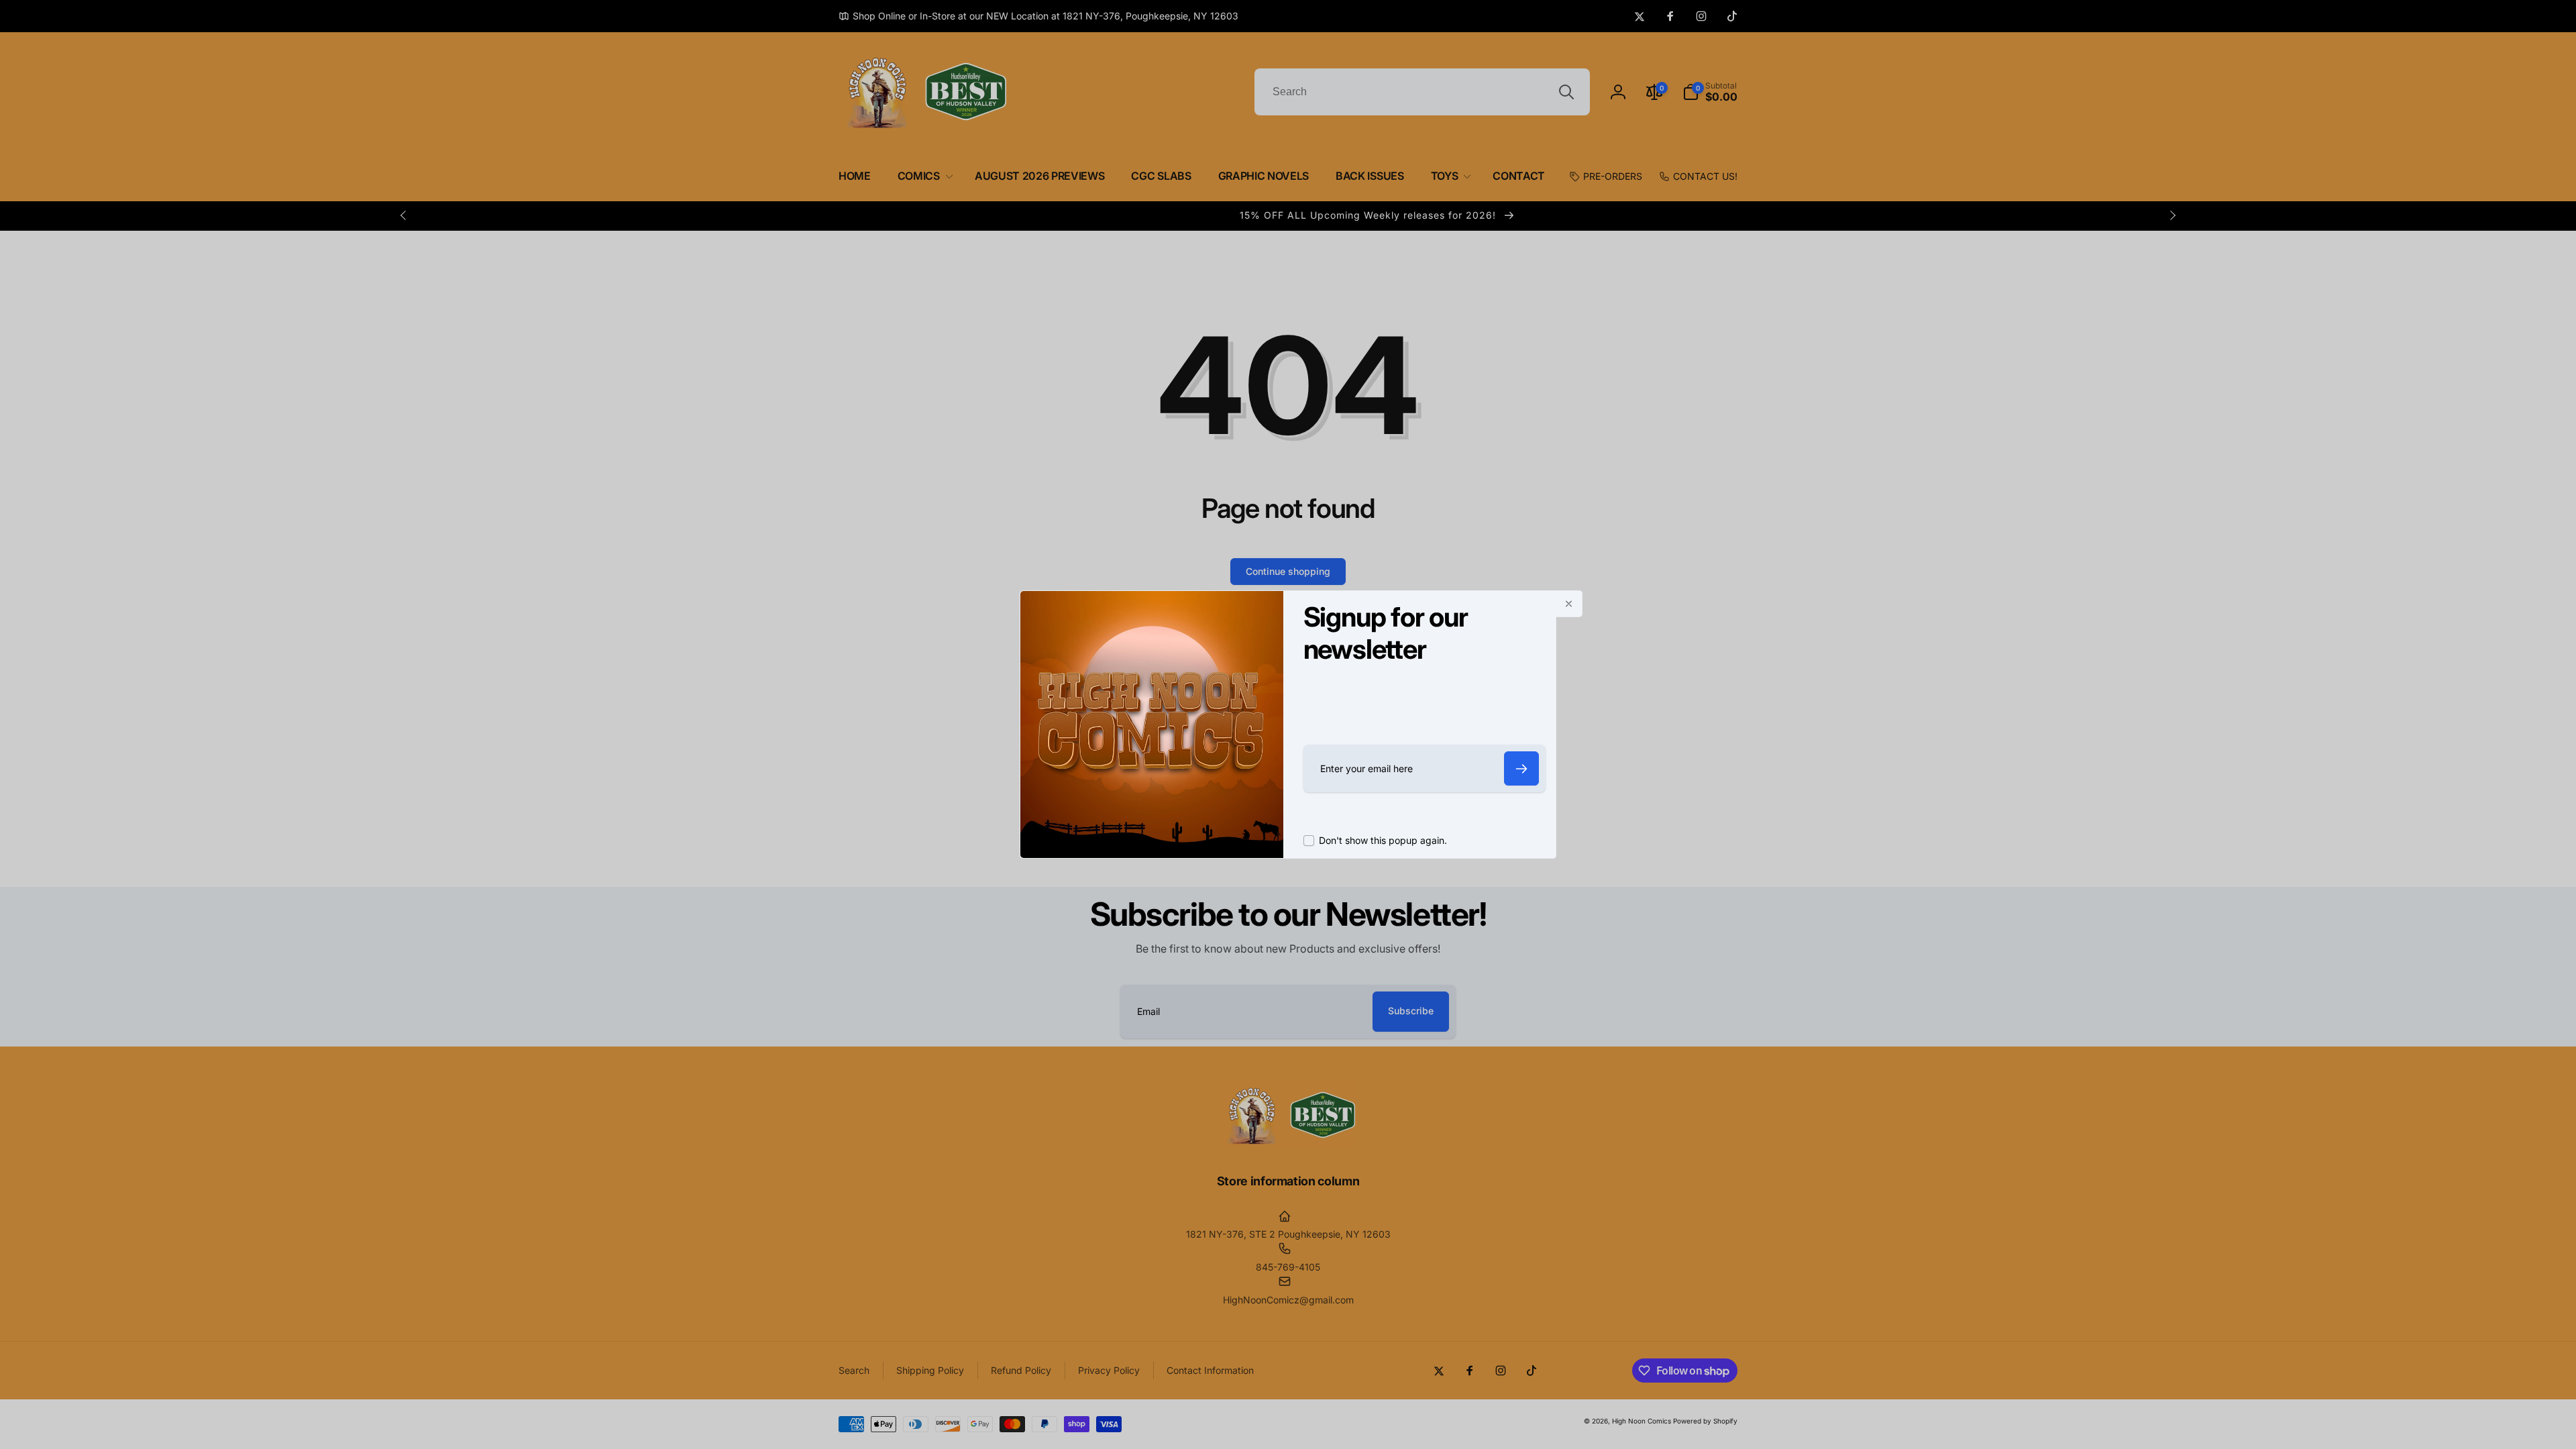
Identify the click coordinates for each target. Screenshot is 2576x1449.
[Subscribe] (1521, 768)
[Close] (1569, 604)
